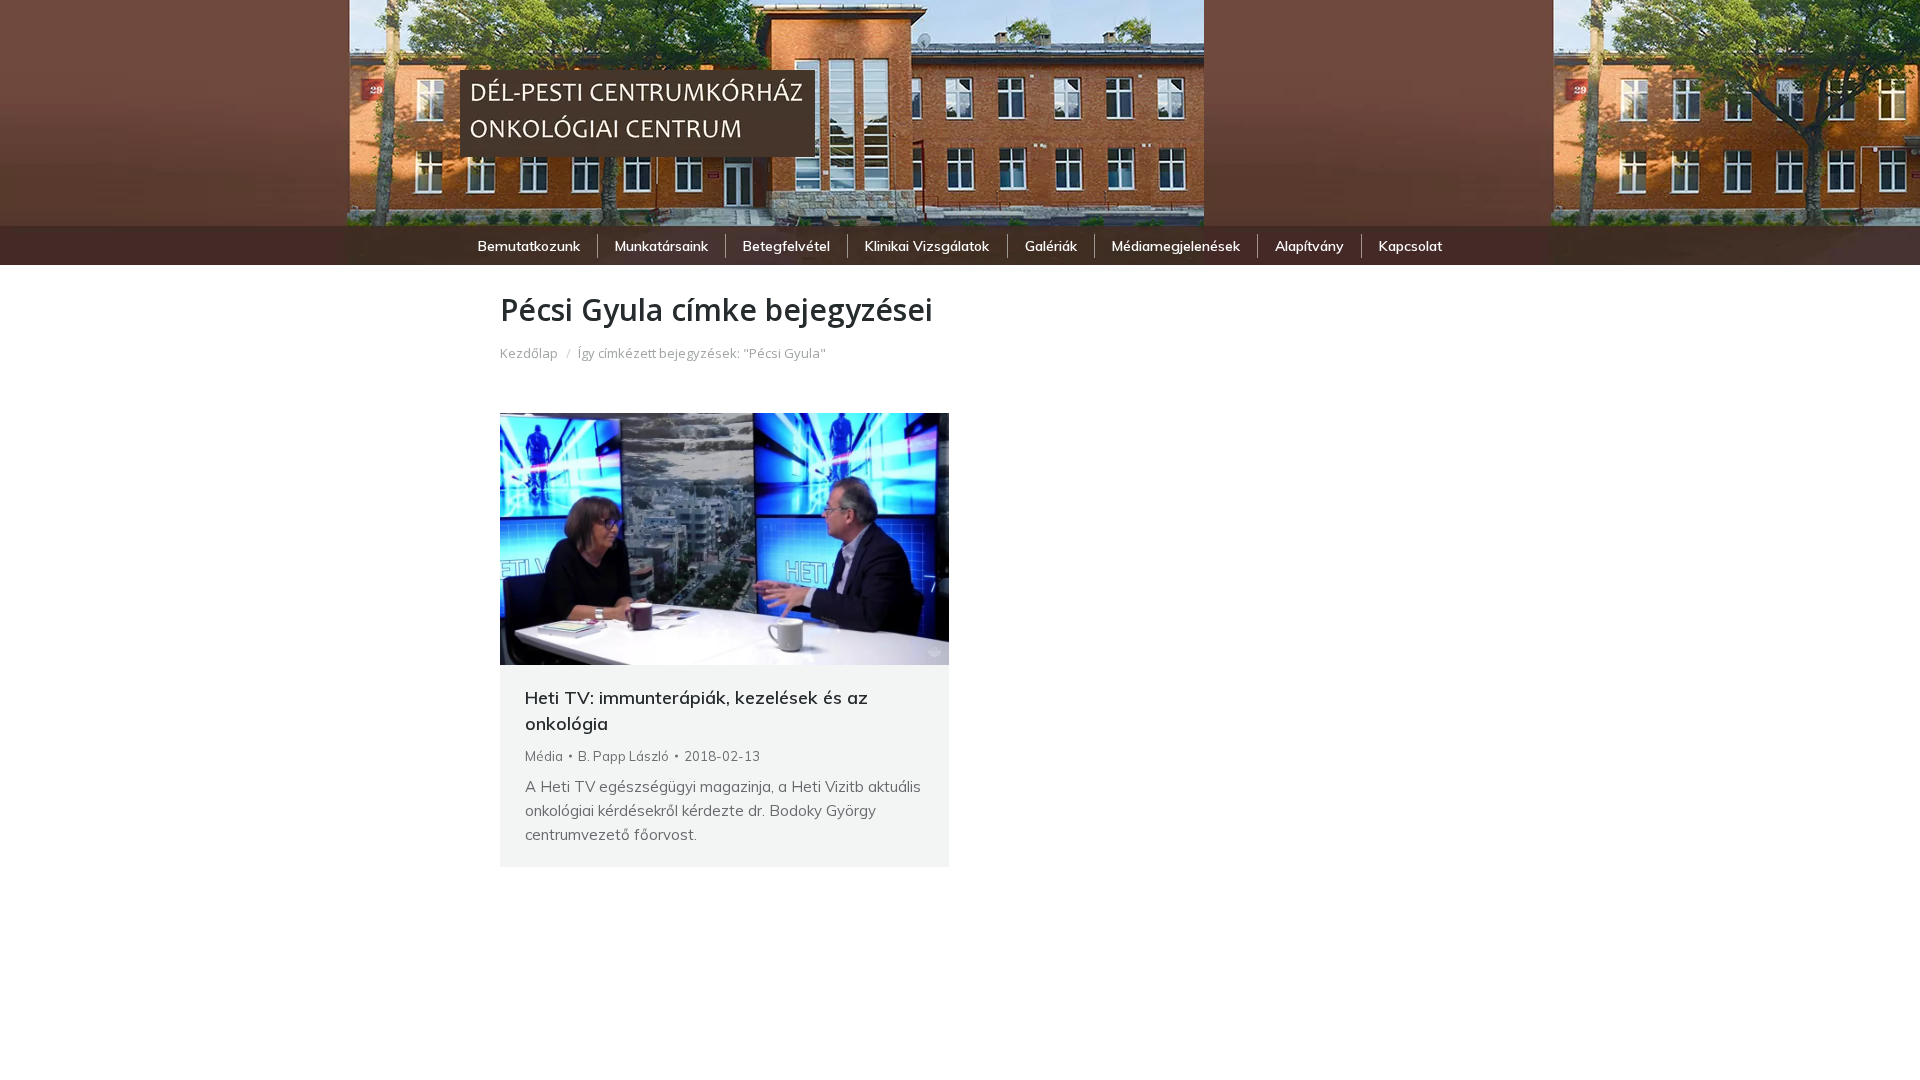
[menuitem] (528, 246)
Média (544, 756)
